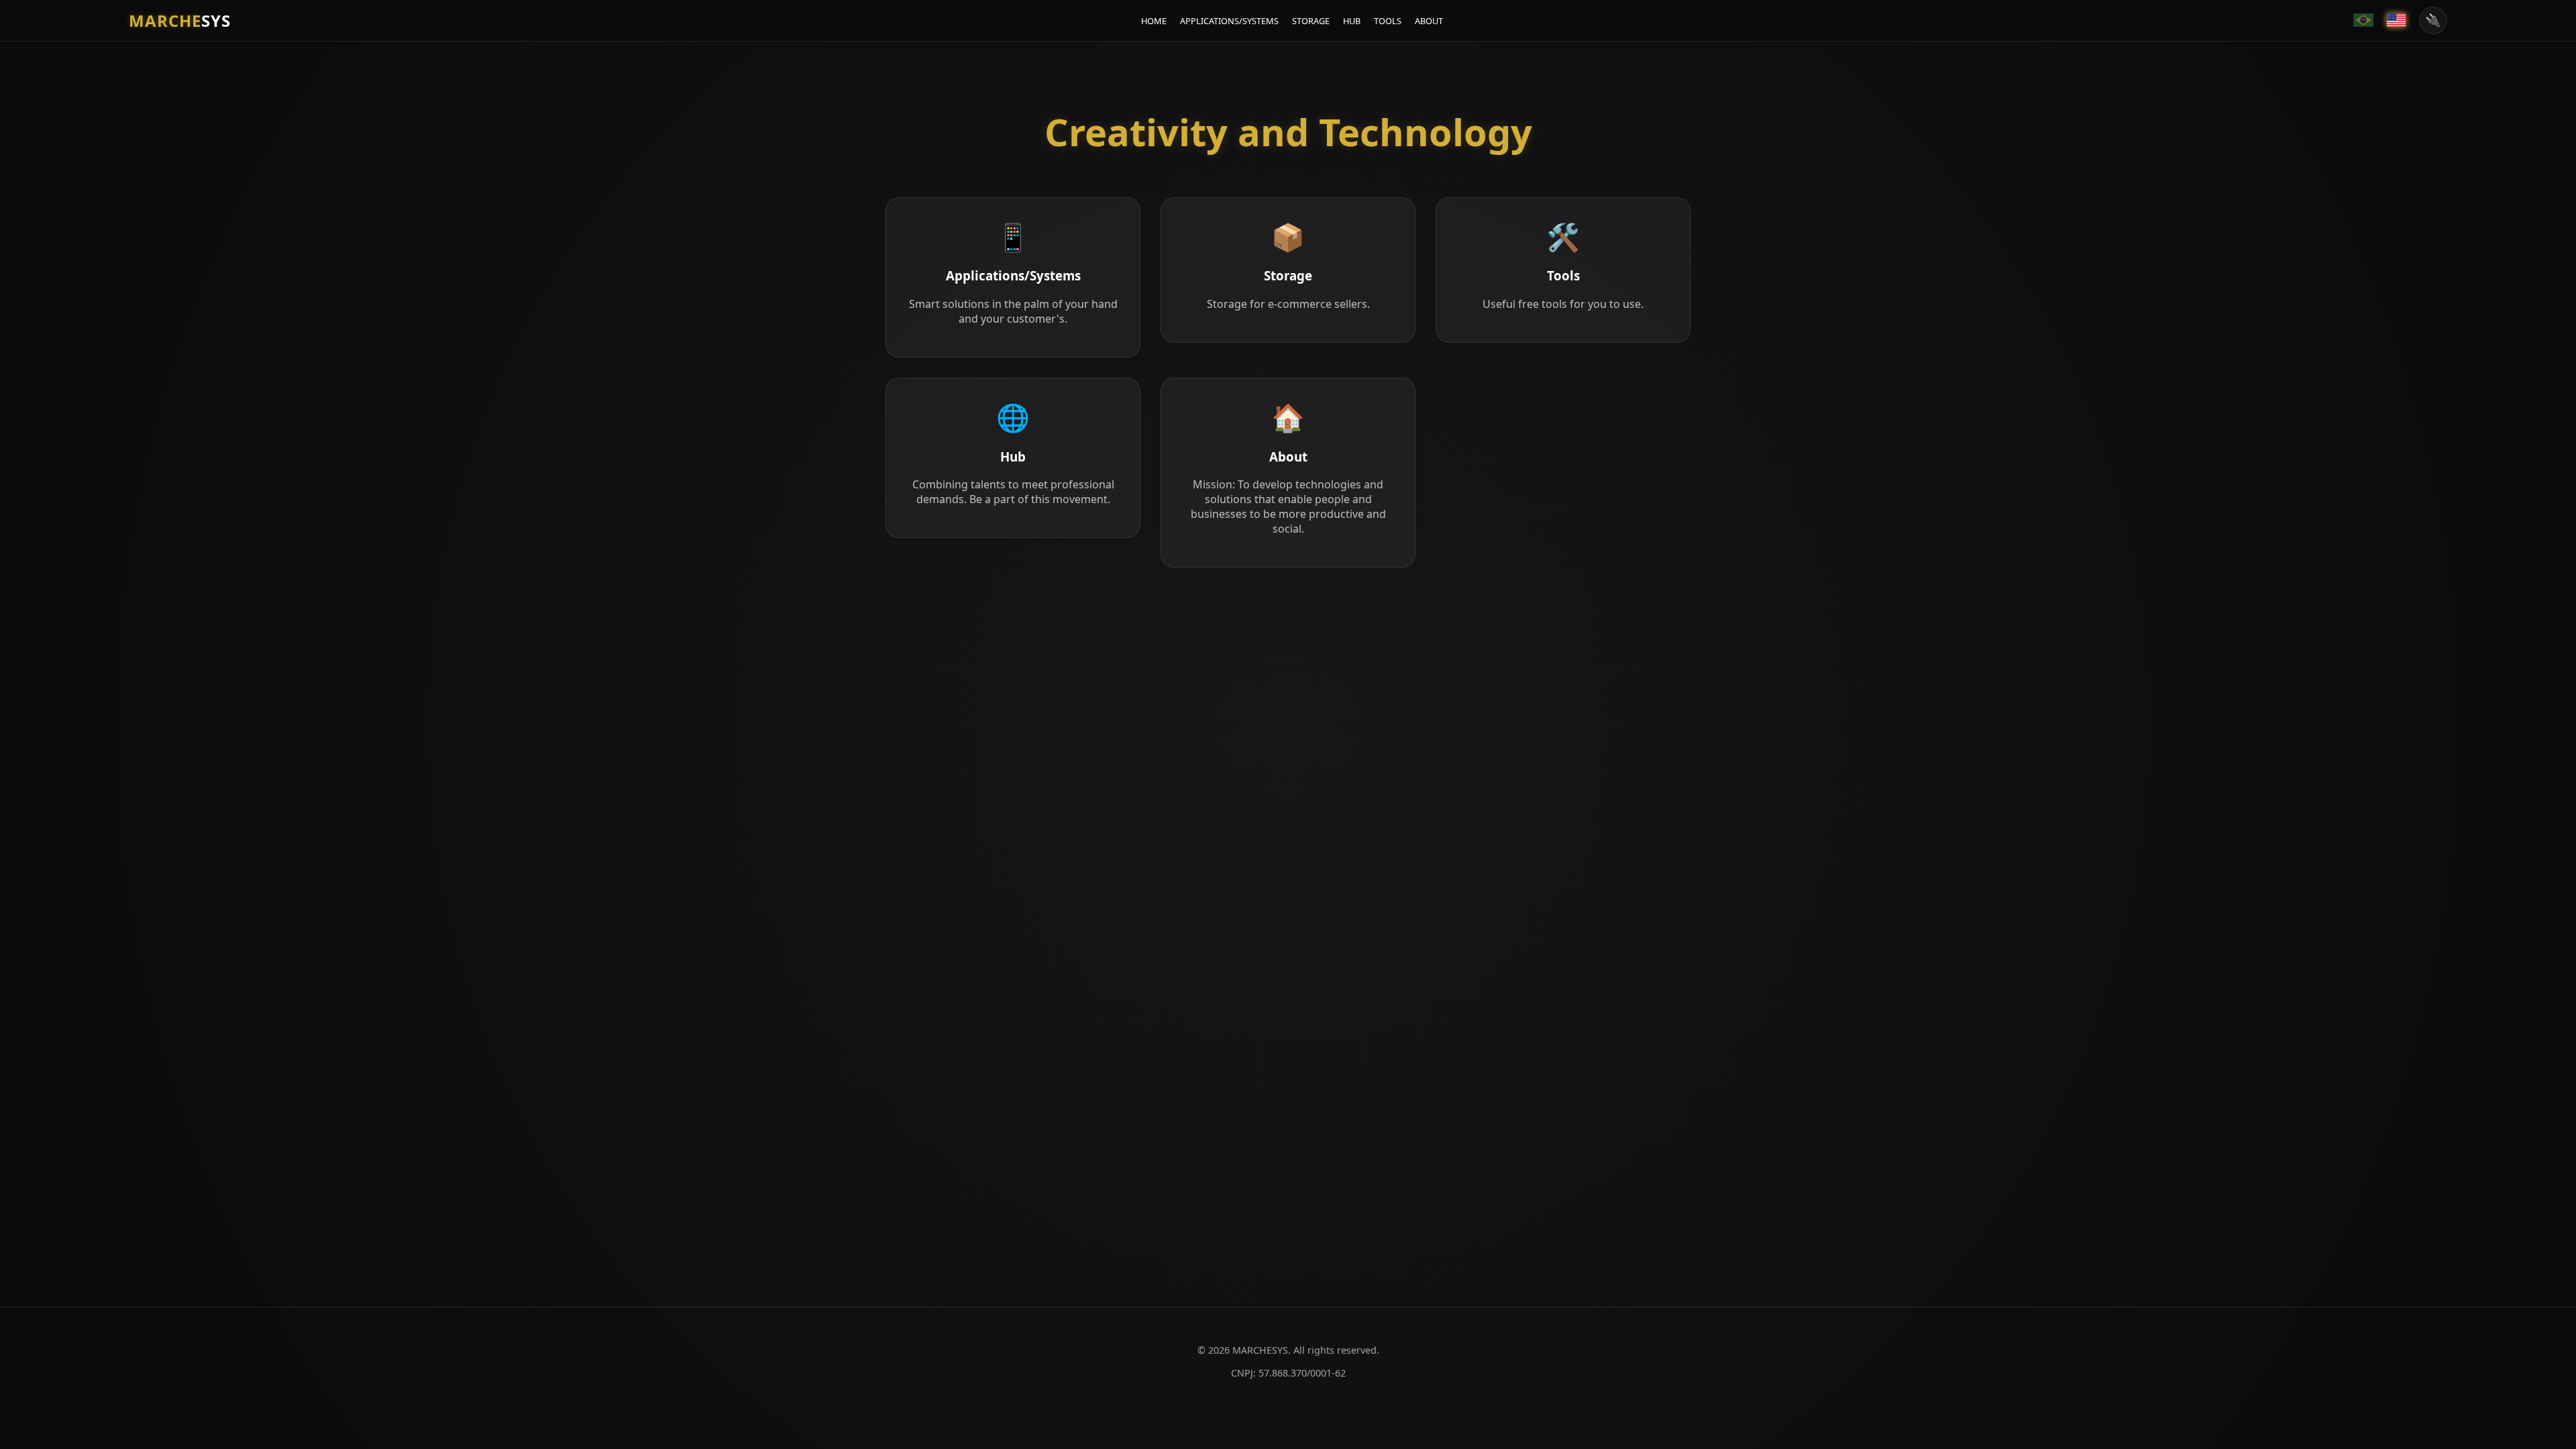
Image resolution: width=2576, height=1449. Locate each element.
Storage (1311, 21)
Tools (1388, 21)
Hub (1352, 21)
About (1429, 21)
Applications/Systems (1229, 21)
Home (1154, 21)
